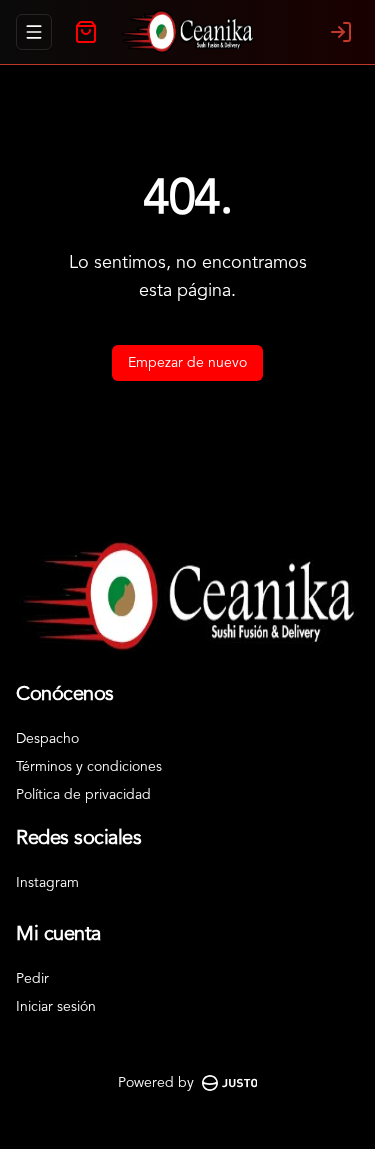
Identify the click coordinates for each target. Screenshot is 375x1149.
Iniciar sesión (56, 1007)
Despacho (47, 739)
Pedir (32, 979)
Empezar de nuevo (187, 363)
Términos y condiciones (89, 767)
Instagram (47, 883)
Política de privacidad (83, 795)
